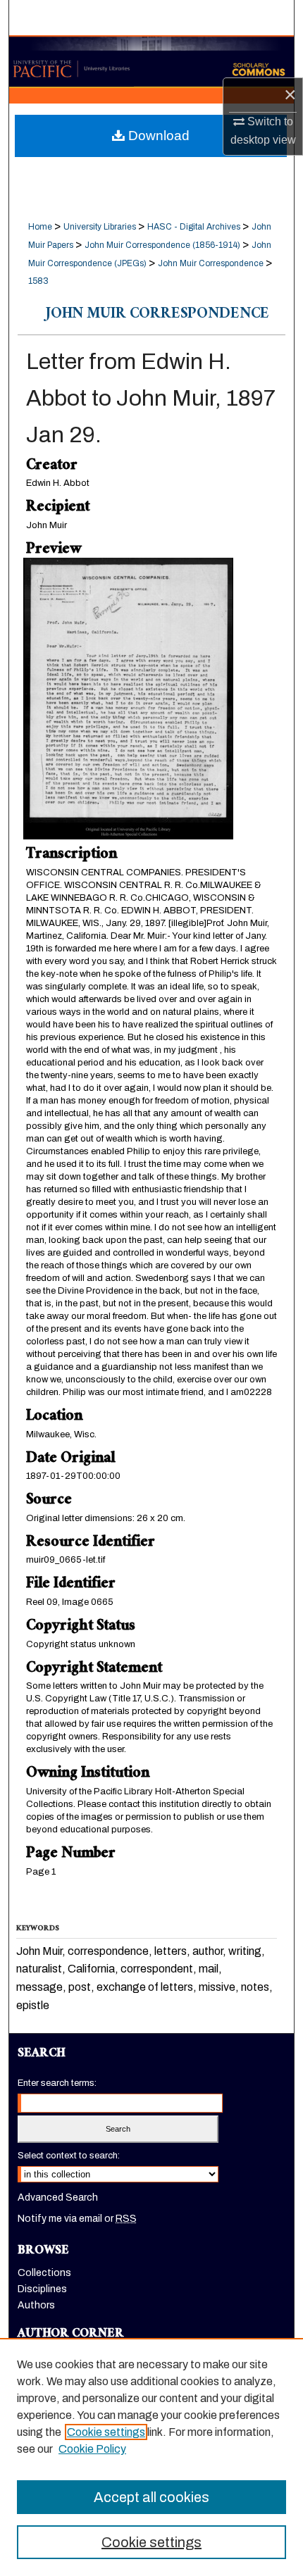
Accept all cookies (151, 2497)
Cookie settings (106, 2432)
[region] (151, 2457)
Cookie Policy (92, 2449)
